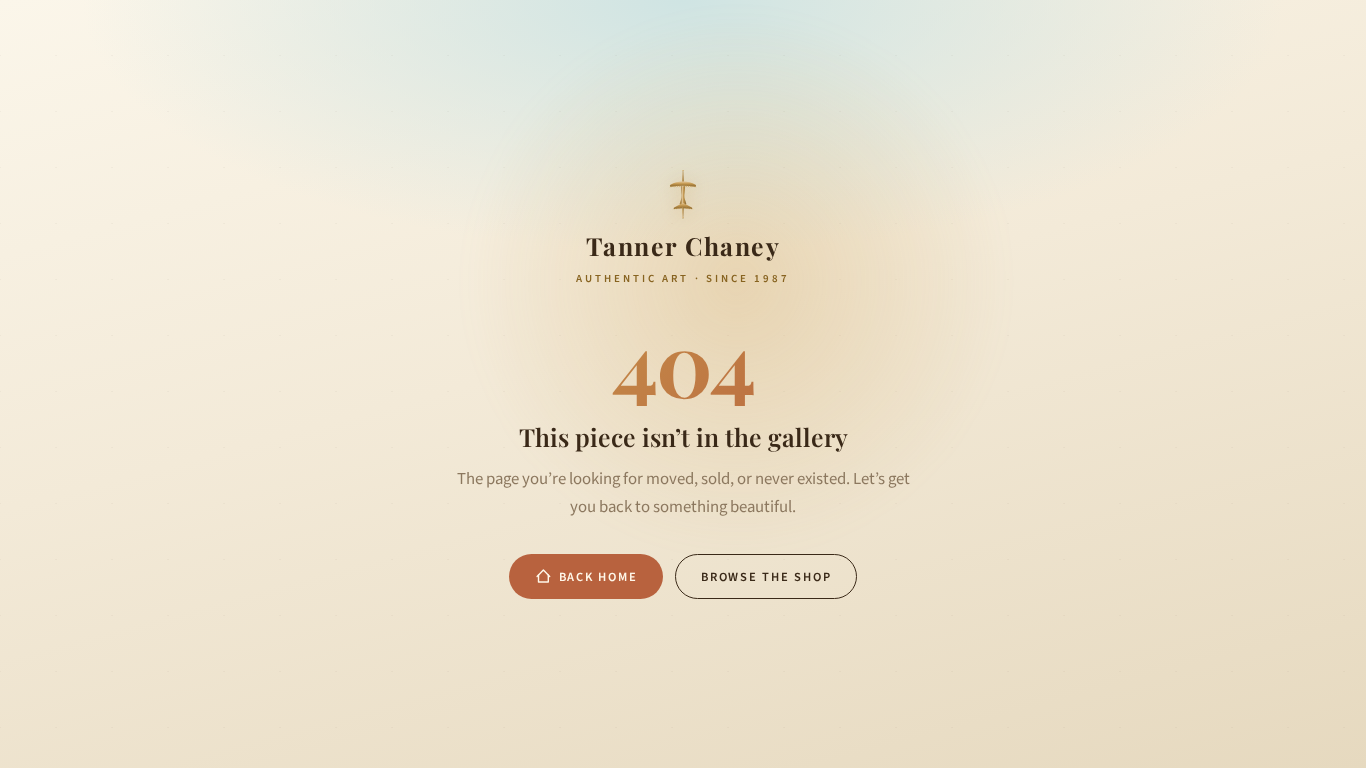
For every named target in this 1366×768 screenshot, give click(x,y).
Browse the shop (766, 577)
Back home (598, 577)
